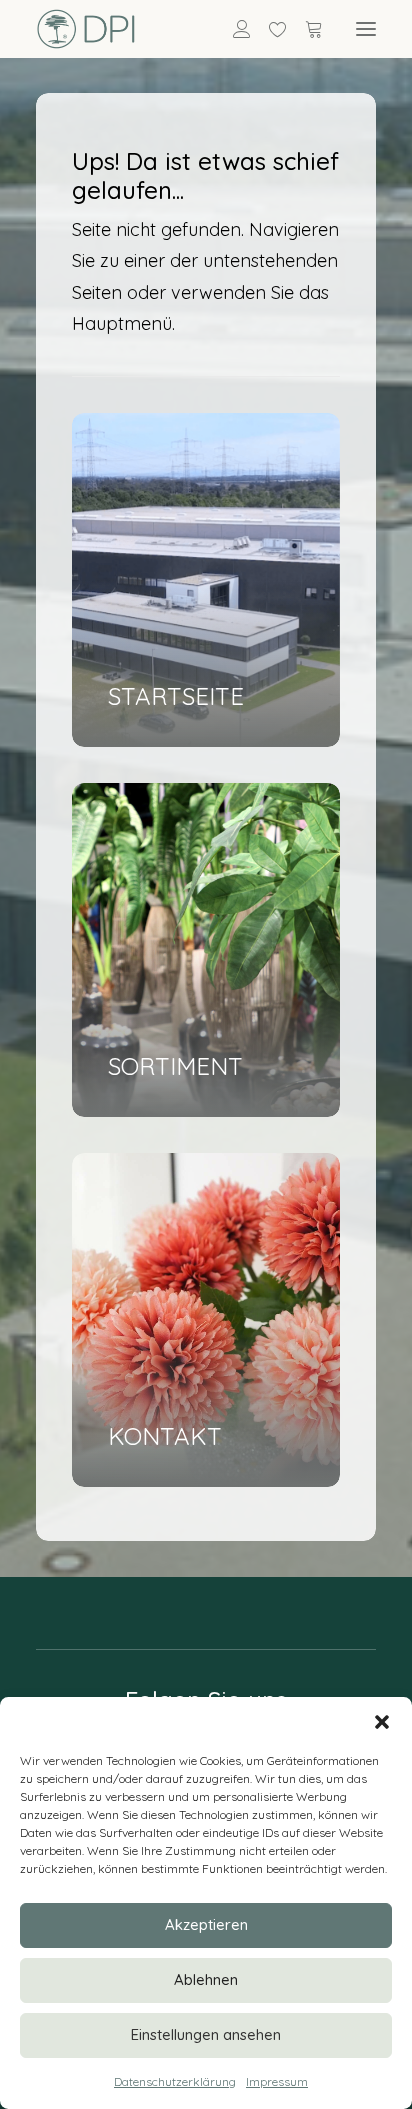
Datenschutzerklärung (175, 2081)
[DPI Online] (86, 29)
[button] (382, 1722)
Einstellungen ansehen (206, 2034)
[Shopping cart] (305, 29)
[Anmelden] (233, 29)
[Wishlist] (269, 29)
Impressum (277, 2081)
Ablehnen (206, 1979)
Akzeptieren (206, 1924)
